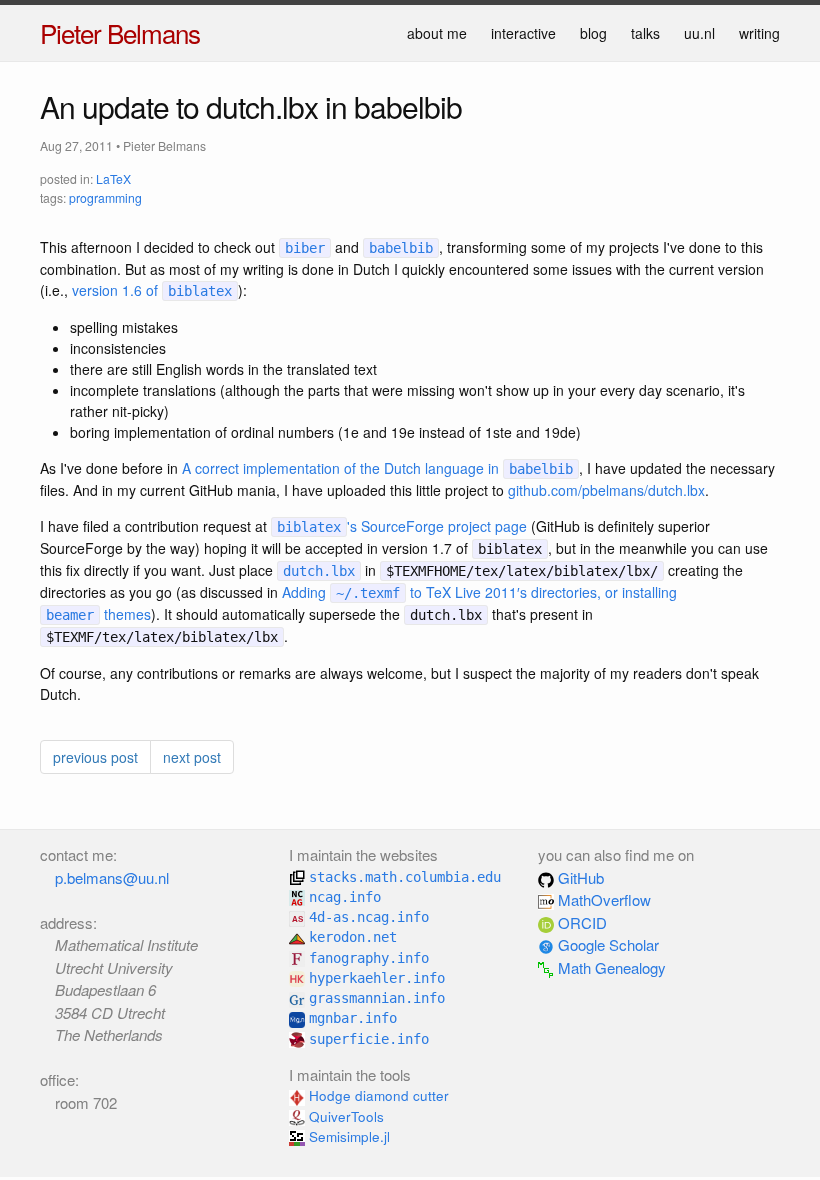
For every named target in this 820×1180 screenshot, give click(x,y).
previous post (95, 757)
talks (645, 33)
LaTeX (113, 178)
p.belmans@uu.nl (112, 877)
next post (192, 757)
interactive (523, 33)
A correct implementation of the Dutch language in (377, 468)
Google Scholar (606, 944)
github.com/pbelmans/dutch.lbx (606, 490)
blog (593, 33)
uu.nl (699, 33)
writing (759, 33)
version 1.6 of (152, 290)
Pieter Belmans (120, 32)
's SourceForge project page (402, 526)
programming (105, 197)
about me (437, 33)
